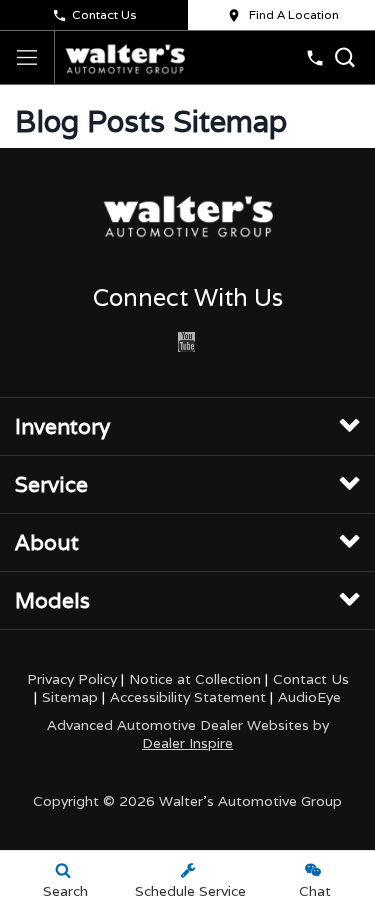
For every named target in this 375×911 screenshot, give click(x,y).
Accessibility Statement (188, 697)
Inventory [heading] (62, 426)
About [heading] (47, 542)
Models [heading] (52, 600)
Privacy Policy (72, 679)
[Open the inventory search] (345, 57)
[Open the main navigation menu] (27, 57)
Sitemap (70, 697)
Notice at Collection (195, 679)
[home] (125, 57)
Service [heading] (51, 484)
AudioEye (309, 697)
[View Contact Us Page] (315, 58)
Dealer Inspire (187, 743)
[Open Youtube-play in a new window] (186, 342)
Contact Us (104, 14)
